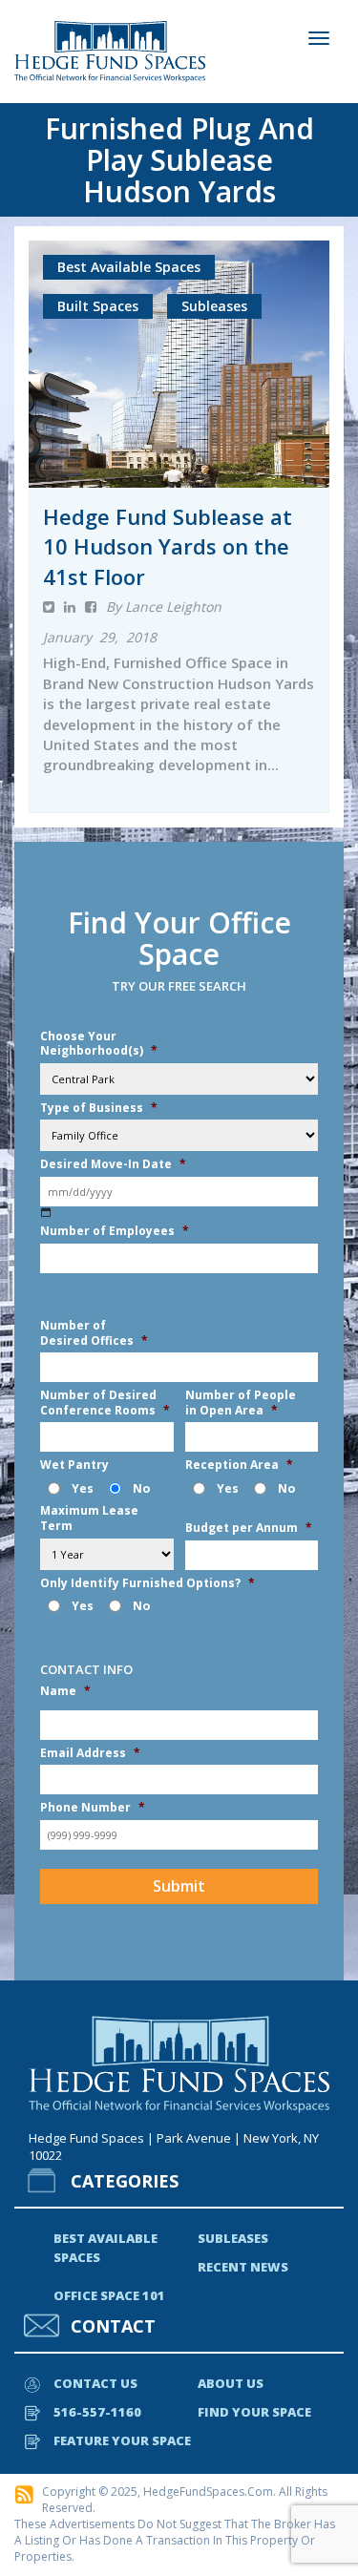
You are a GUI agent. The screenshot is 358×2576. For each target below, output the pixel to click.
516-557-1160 (97, 2412)
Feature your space (122, 2440)
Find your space (254, 2412)
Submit (179, 1886)
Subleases (233, 2238)
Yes (83, 1488)
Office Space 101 (109, 2295)
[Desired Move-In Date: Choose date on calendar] (46, 1213)
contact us (95, 2383)
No (141, 1488)
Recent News (243, 2267)
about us (231, 2383)
